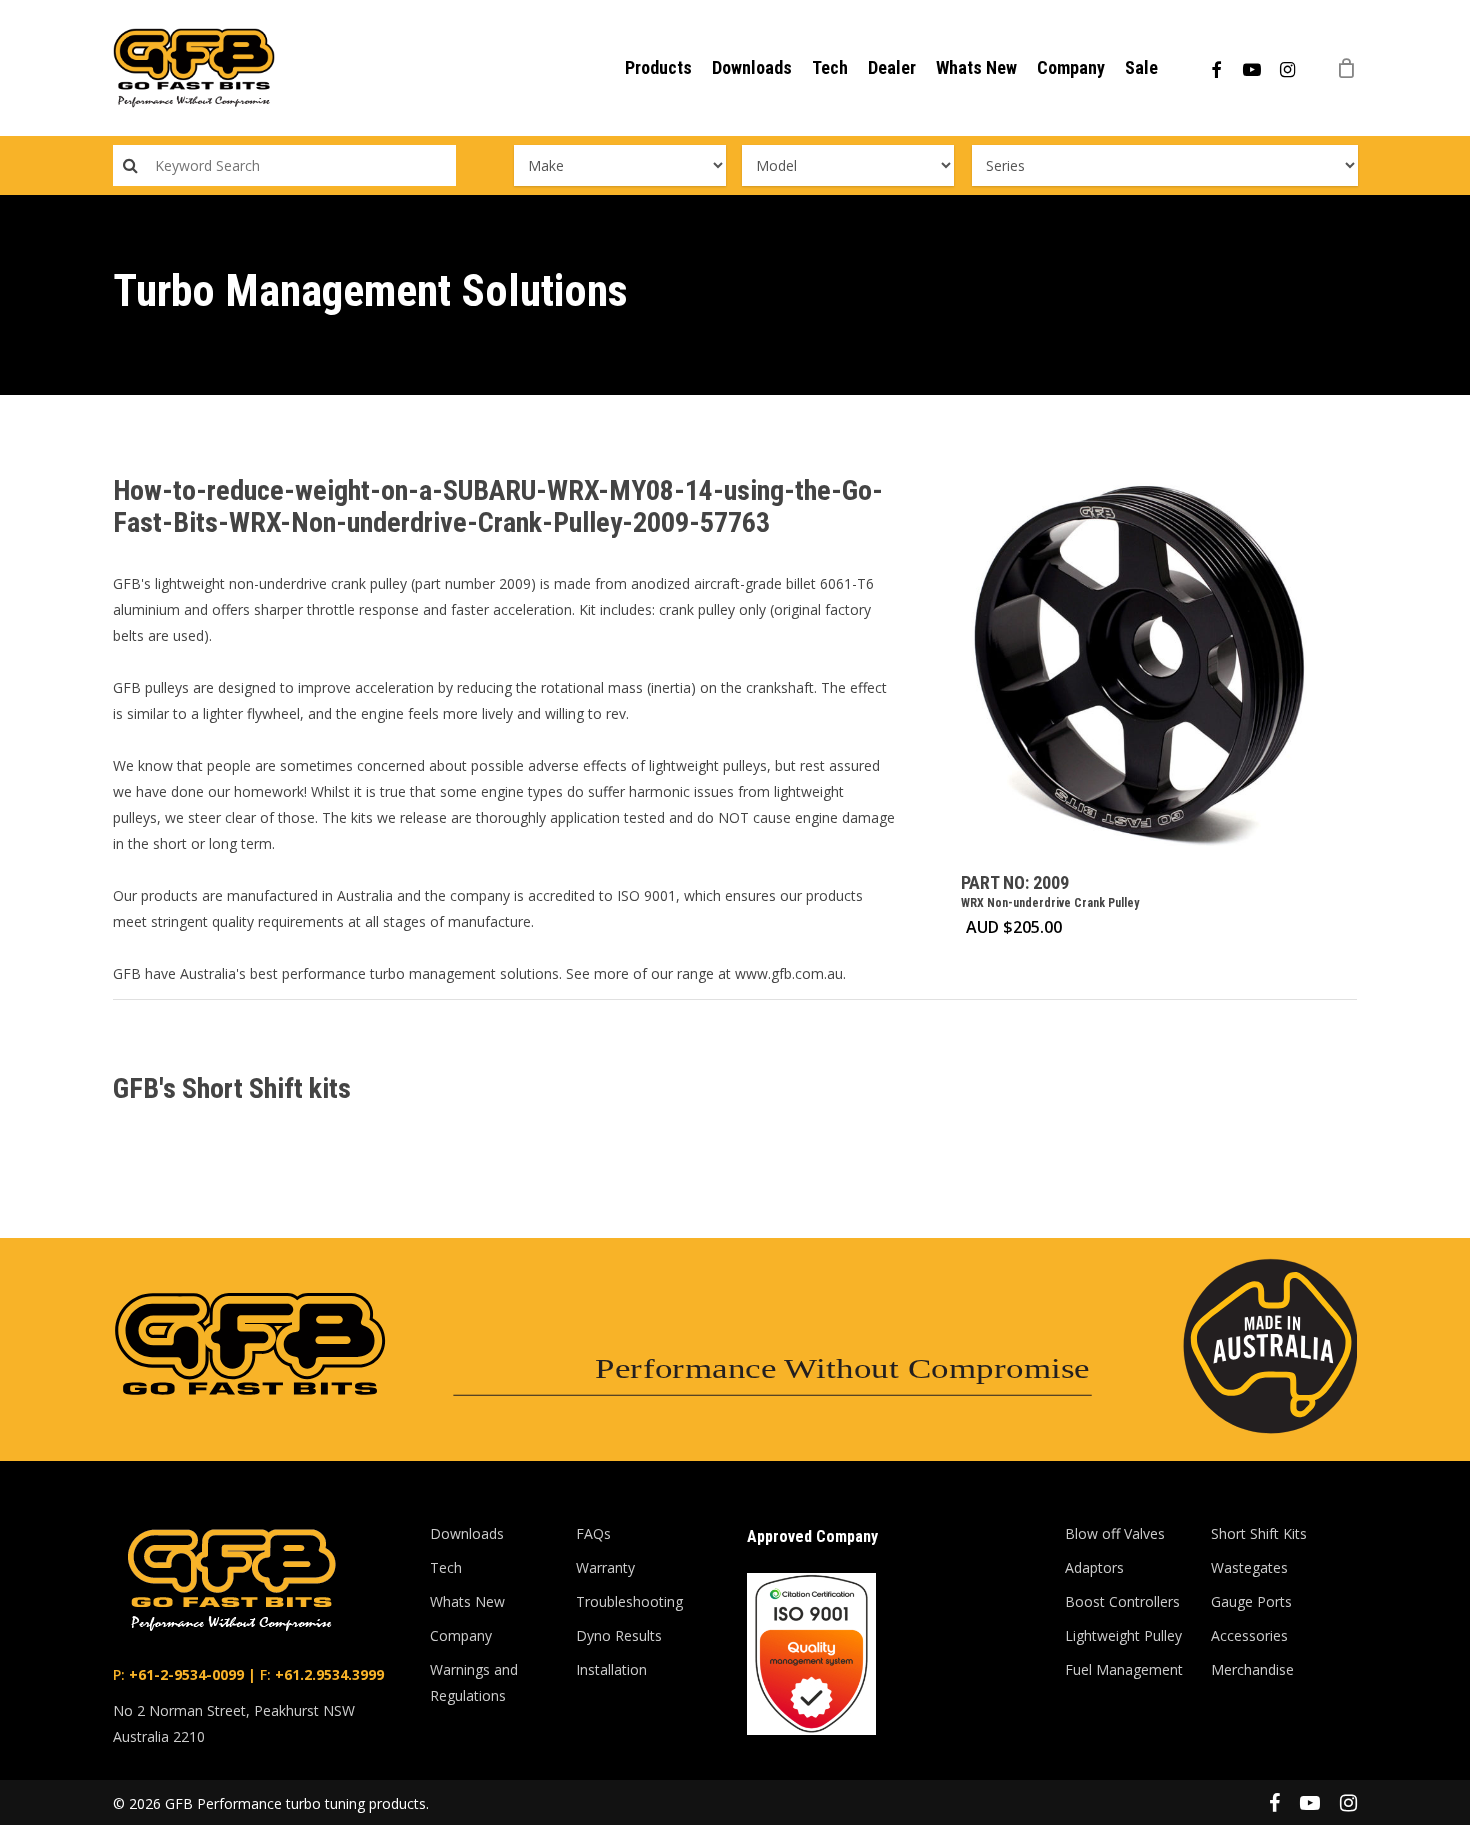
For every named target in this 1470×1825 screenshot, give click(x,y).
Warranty (605, 1567)
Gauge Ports (1251, 1601)
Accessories (1249, 1635)
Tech (446, 1567)
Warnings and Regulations (474, 1682)
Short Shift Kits (1259, 1533)
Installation (611, 1669)
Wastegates (1249, 1567)
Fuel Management (1124, 1669)
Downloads (467, 1533)
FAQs (593, 1533)
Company (461, 1635)
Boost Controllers (1122, 1601)
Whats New (467, 1601)
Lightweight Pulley (1123, 1635)
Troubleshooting (629, 1601)
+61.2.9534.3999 (327, 1674)
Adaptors (1094, 1567)
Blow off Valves (1115, 1533)
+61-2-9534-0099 (184, 1674)
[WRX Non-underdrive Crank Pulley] (1141, 665)
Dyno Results (619, 1635)
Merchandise (1252, 1669)
